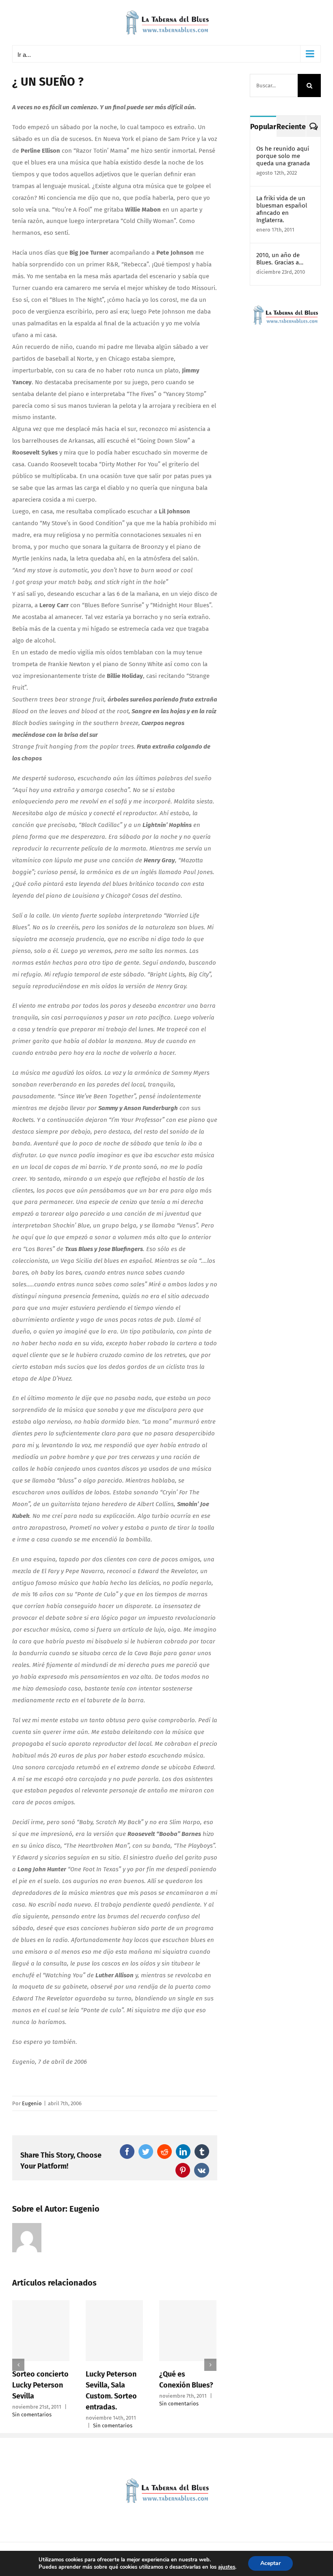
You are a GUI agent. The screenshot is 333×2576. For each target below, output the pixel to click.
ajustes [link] (227, 2567)
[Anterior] (18, 2365)
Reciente (291, 127)
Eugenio (32, 2103)
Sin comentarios (71, 2426)
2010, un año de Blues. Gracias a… (280, 259)
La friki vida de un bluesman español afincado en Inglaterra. (282, 209)
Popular (263, 127)
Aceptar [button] (270, 2563)
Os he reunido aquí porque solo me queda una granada (283, 156)
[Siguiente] (210, 2365)
